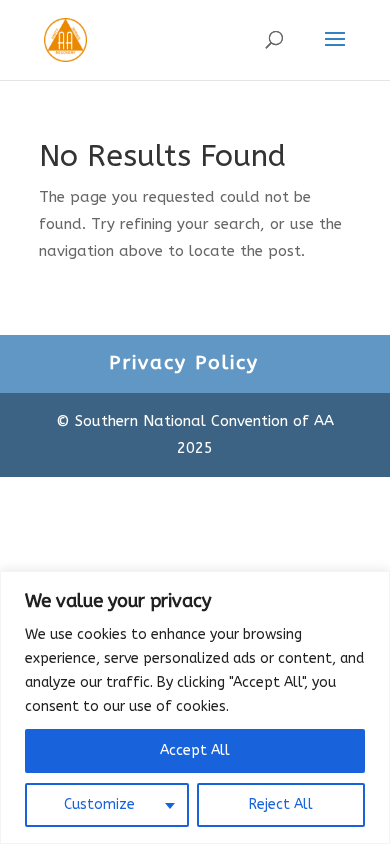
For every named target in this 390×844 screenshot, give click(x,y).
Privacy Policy (184, 363)
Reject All (281, 804)
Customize (99, 804)
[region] (195, 707)
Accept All (195, 750)
